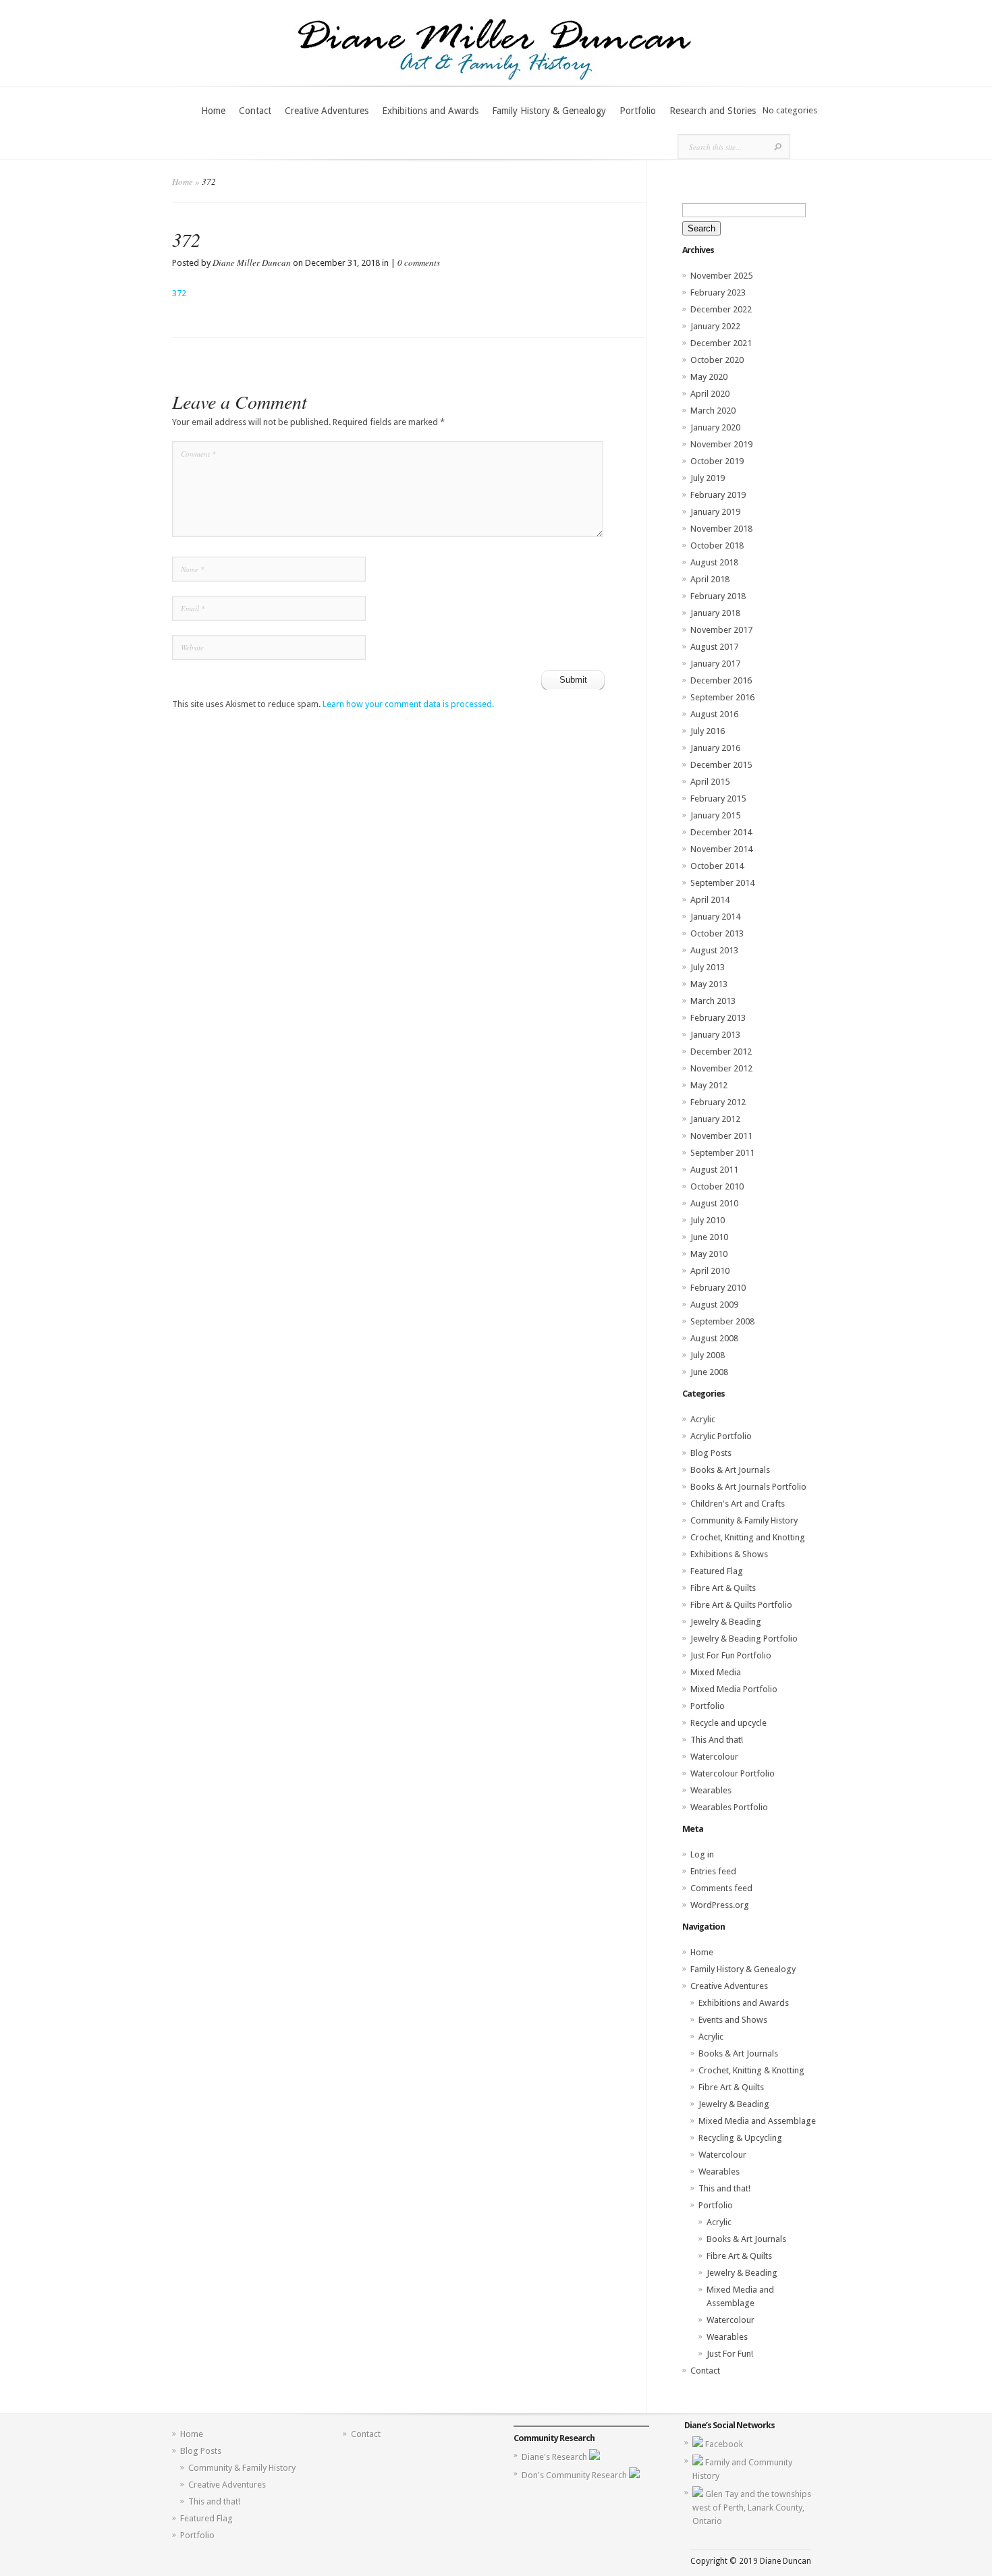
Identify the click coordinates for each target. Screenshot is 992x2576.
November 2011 (721, 1136)
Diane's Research (555, 2457)
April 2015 (710, 782)
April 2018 (710, 579)
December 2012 (721, 1052)
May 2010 (709, 1254)
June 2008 (709, 1372)
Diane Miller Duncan (252, 262)
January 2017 (715, 664)
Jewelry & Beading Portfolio (744, 1639)
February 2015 (718, 799)
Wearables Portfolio (729, 1807)
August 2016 (714, 714)
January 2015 (715, 815)
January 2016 (715, 748)
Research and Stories (713, 111)
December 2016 (721, 680)
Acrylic (703, 1419)
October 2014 (717, 866)
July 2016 (708, 731)
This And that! (717, 1740)
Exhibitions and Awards (430, 111)
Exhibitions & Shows (729, 1554)
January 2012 (715, 1119)
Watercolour (714, 1757)
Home (213, 111)
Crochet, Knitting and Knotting (748, 1537)
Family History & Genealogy (549, 111)
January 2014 (715, 917)
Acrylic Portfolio (721, 1436)
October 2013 (717, 933)
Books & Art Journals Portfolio (748, 1487)
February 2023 (718, 292)
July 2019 (708, 478)
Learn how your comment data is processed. (408, 704)
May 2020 (709, 377)
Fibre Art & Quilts (723, 1588)
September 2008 (722, 1321)
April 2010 (710, 1271)
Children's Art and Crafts (738, 1504)
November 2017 (721, 630)
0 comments (419, 262)
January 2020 (715, 427)
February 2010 (718, 1288)
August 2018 (714, 562)
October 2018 (717, 545)
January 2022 (715, 326)
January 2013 (715, 1035)
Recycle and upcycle (728, 1723)
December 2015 (721, 765)
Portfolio (638, 111)
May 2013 (709, 984)
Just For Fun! (730, 2354)
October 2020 (717, 360)
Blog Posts (711, 1453)
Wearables (711, 1790)
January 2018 (715, 613)
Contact (255, 111)
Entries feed (713, 1871)
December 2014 (721, 832)
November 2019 (721, 444)
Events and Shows (733, 2020)
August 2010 (714, 1203)
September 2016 (722, 697)
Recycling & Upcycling (740, 2138)
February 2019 (718, 495)
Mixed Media (716, 1672)
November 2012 (721, 1068)
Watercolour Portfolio (733, 1773)
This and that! (724, 2188)
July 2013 (708, 967)
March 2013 (713, 1001)
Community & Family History (744, 1520)
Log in (702, 1854)
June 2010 (709, 1237)
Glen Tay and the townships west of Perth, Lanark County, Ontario (752, 2508)
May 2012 (709, 1085)
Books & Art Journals (730, 1470)
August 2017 (714, 647)
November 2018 (721, 529)
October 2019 (717, 461)
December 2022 (721, 309)
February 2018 (718, 596)
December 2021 (721, 343)
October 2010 (717, 1186)
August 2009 (714, 1305)
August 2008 (714, 1338)
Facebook (724, 2444)
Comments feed (721, 1888)
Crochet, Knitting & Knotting (751, 2070)
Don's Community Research (575, 2475)
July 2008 (708, 1355)
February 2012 (718, 1102)
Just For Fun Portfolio (731, 1655)
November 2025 (721, 276)
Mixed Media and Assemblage (757, 2121)
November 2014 (721, 849)
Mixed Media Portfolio (734, 1689)
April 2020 (710, 394)
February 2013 (718, 1018)
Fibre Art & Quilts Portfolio (741, 1605)
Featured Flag (717, 1571)
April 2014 (710, 900)
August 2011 (714, 1170)
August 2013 (714, 950)
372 (179, 293)
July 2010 (708, 1220)
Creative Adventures (327, 111)
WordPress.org (720, 1905)
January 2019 (715, 512)
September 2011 (722, 1153)
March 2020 (713, 411)
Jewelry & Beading (726, 1622)
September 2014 (722, 883)
